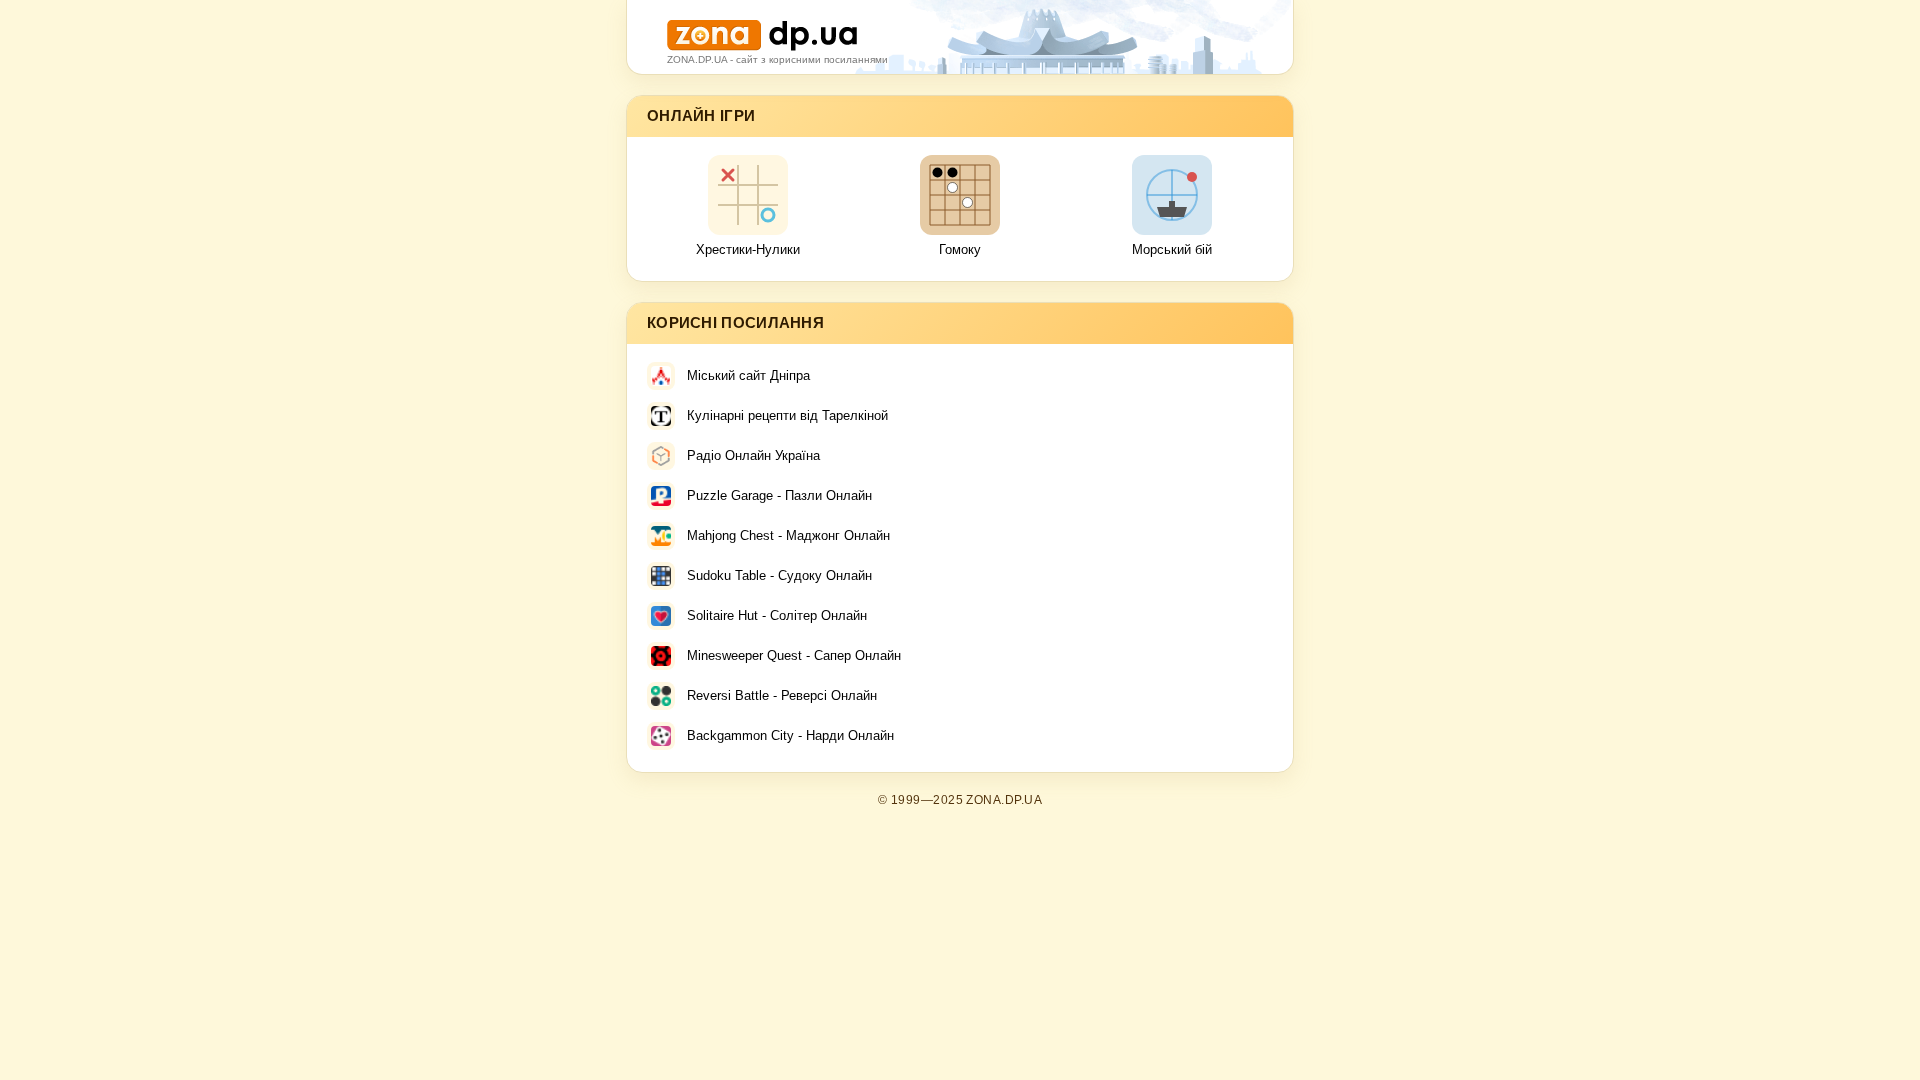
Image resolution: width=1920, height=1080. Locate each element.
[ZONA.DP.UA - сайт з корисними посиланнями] (762, 27)
